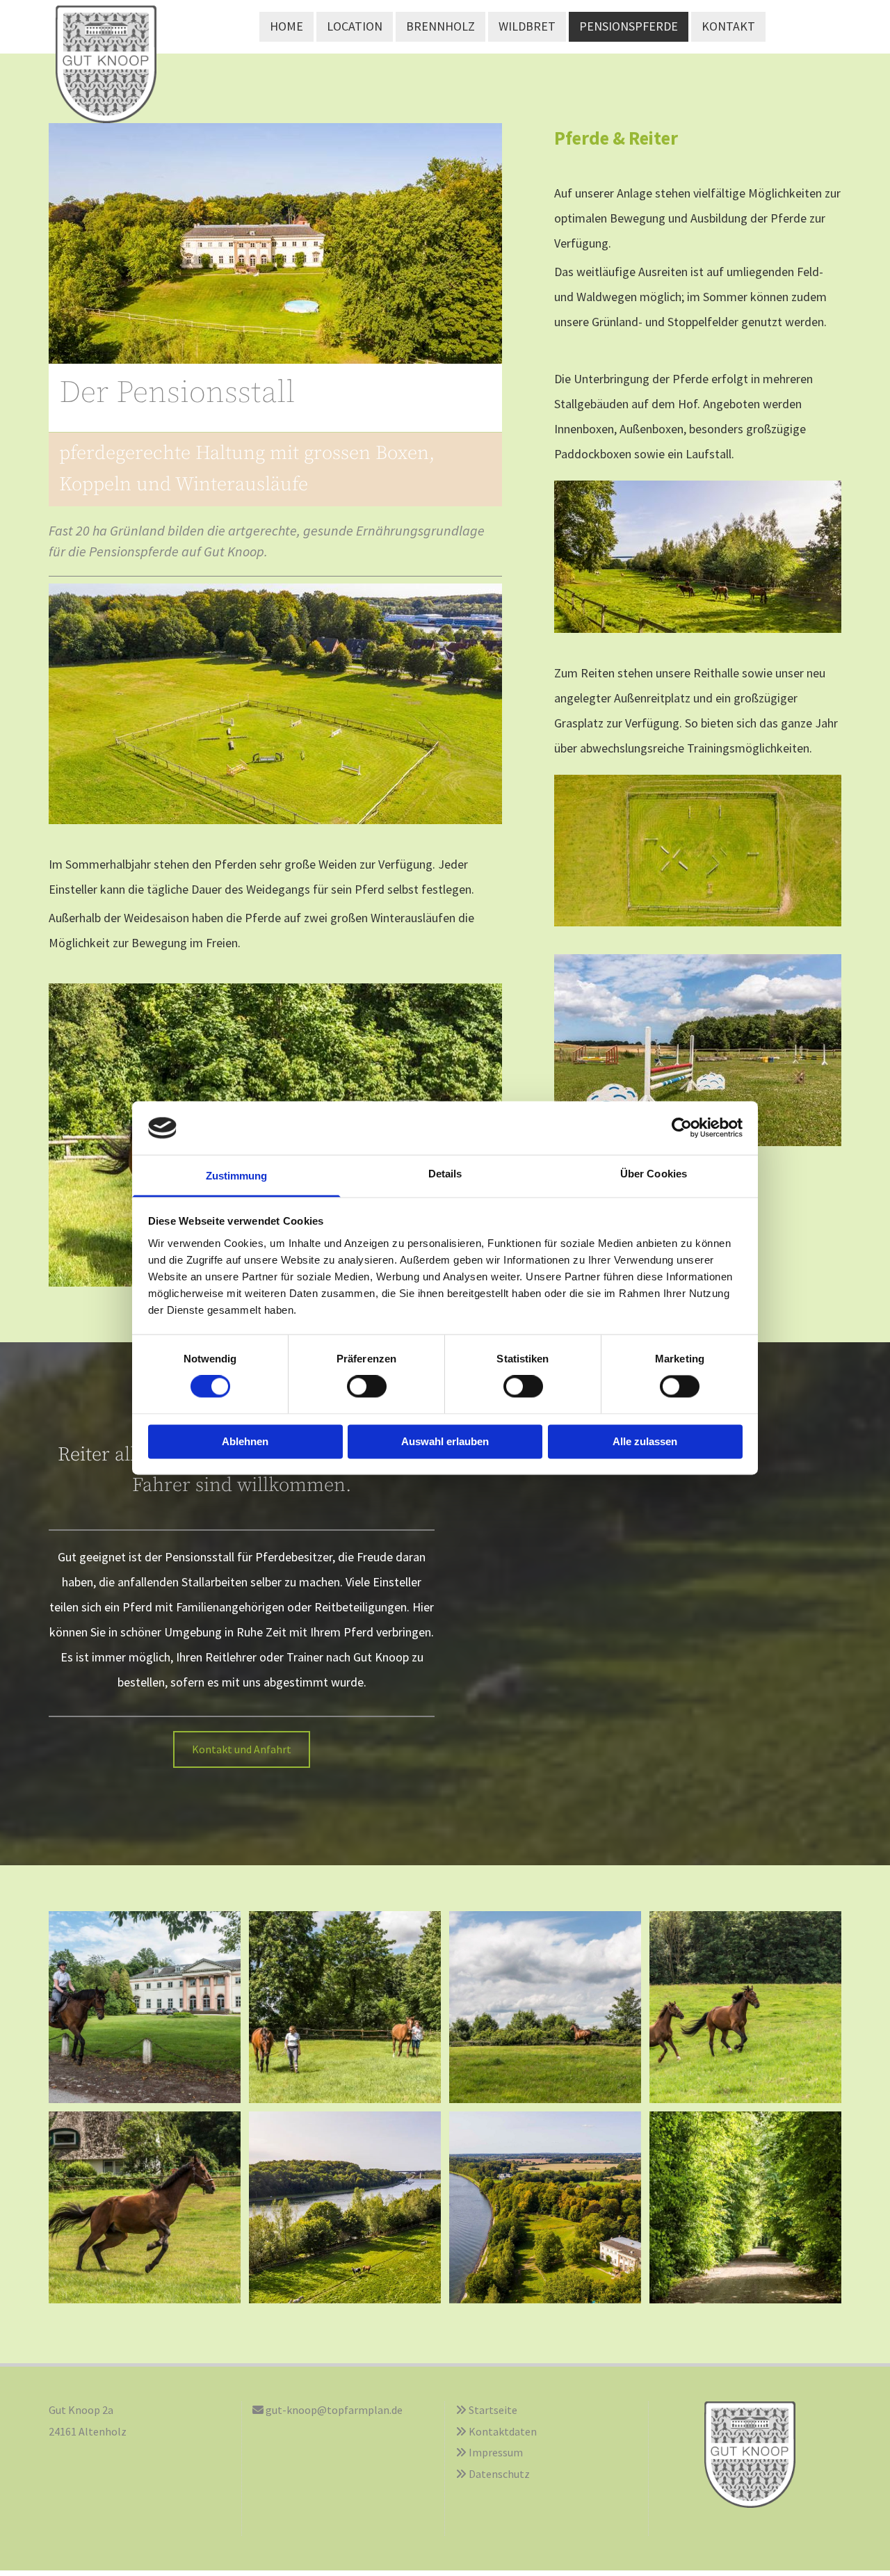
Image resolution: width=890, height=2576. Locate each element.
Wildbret (527, 26)
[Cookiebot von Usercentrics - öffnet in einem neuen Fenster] (682, 1128)
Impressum (496, 2452)
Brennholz (440, 26)
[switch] (367, 1387)
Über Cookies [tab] (654, 1174)
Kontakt (728, 26)
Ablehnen (245, 1441)
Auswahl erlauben (445, 1441)
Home (286, 26)
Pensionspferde (629, 26)
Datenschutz (499, 2474)
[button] (242, 1749)
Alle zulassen (645, 1441)
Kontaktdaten (503, 2431)
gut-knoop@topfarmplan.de (334, 2410)
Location (355, 26)
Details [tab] (445, 1174)
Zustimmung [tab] (237, 1176)
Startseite (493, 2410)
